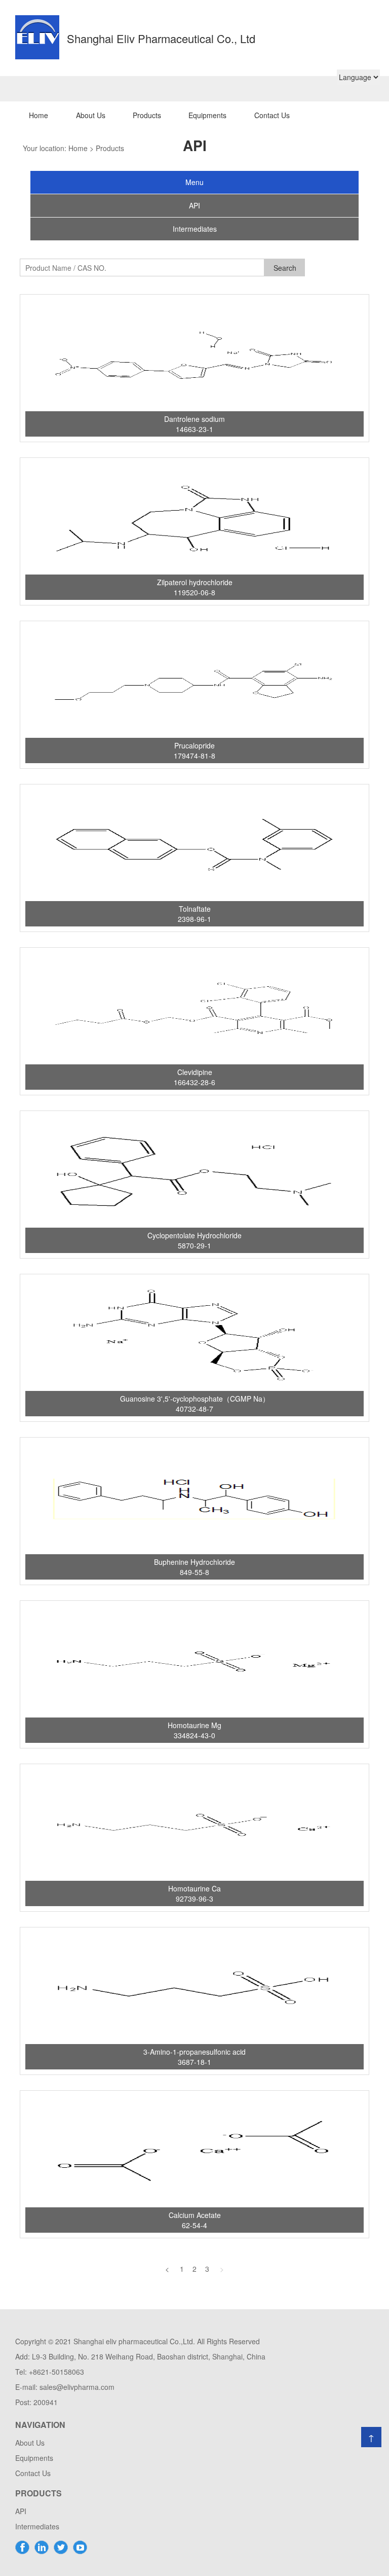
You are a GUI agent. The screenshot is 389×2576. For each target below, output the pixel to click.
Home (38, 115)
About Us (91, 115)
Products (147, 115)
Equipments (207, 115)
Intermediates (37, 2526)
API (21, 2511)
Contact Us (272, 115)
